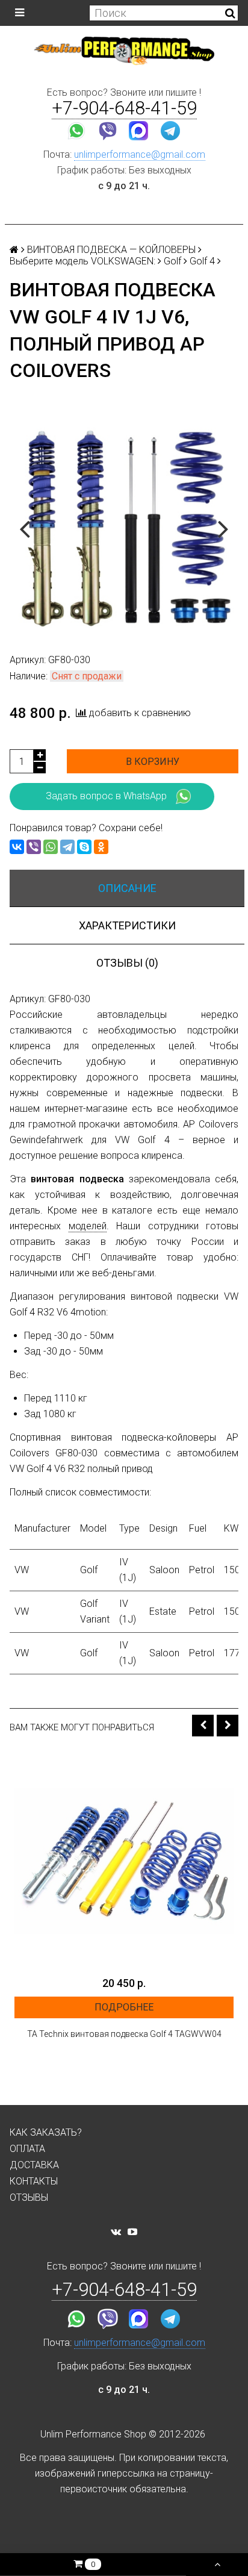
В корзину (153, 762)
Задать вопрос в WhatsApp (106, 796)
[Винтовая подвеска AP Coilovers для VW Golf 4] (124, 528)
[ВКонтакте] (17, 847)
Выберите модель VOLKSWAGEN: (82, 261)
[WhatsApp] (51, 847)
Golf (172, 261)
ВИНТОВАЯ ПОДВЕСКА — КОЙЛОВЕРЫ (111, 250)
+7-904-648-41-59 (124, 108)
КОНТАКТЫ (34, 2181)
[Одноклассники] (101, 847)
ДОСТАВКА (34, 2165)
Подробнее (124, 2007)
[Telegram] (67, 847)
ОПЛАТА (27, 2149)
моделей (88, 1226)
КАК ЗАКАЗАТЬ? (46, 2132)
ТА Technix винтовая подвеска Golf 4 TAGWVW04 (124, 2034)
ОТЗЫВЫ (29, 2197)
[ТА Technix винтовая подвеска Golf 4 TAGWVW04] (124, 1860)
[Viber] (34, 847)
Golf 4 (202, 261)
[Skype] (84, 847)
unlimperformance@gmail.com (140, 154)
